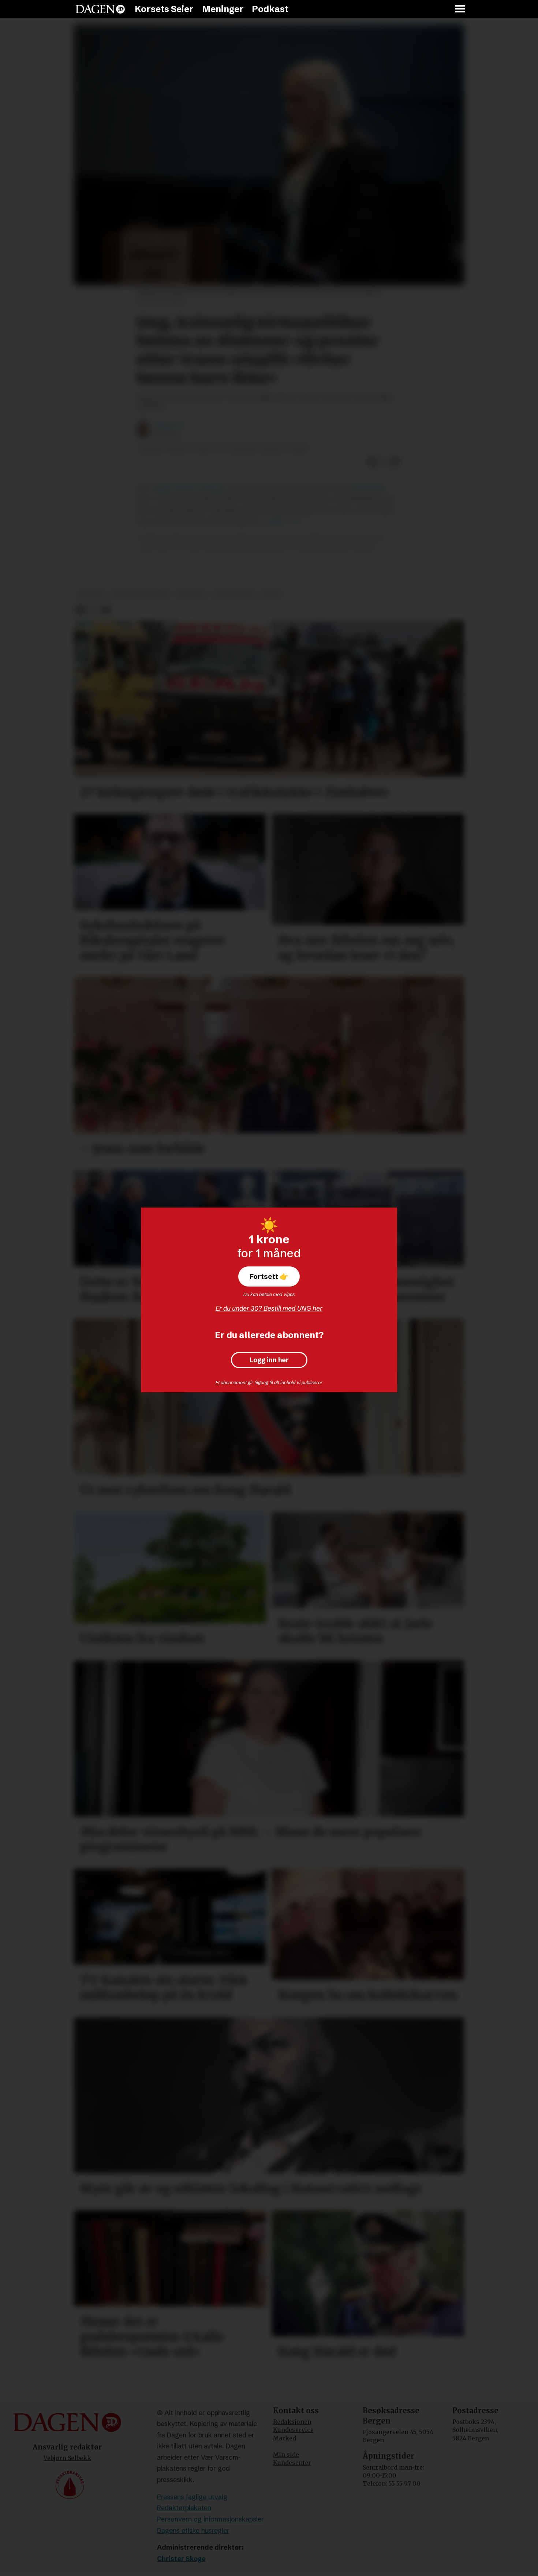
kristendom (234, 594)
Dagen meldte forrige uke (190, 488)
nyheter (91, 594)
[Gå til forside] (100, 9)
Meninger (223, 9)
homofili (191, 594)
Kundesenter (292, 2463)
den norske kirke (141, 594)
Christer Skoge (181, 2559)
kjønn (272, 594)
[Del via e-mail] (396, 462)
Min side (286, 2455)
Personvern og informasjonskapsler (210, 2519)
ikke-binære (369, 488)
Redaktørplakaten (184, 2508)
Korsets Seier (164, 9)
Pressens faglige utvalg (192, 2497)
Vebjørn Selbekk (67, 2458)
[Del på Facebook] (372, 462)
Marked (285, 2438)
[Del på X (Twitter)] (384, 462)
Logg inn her (269, 1360)
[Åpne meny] (460, 9)
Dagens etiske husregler (193, 2530)
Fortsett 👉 (269, 1276)
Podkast (270, 9)
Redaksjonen (292, 2422)
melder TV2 (283, 521)
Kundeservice (293, 2430)
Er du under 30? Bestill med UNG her (269, 1308)
